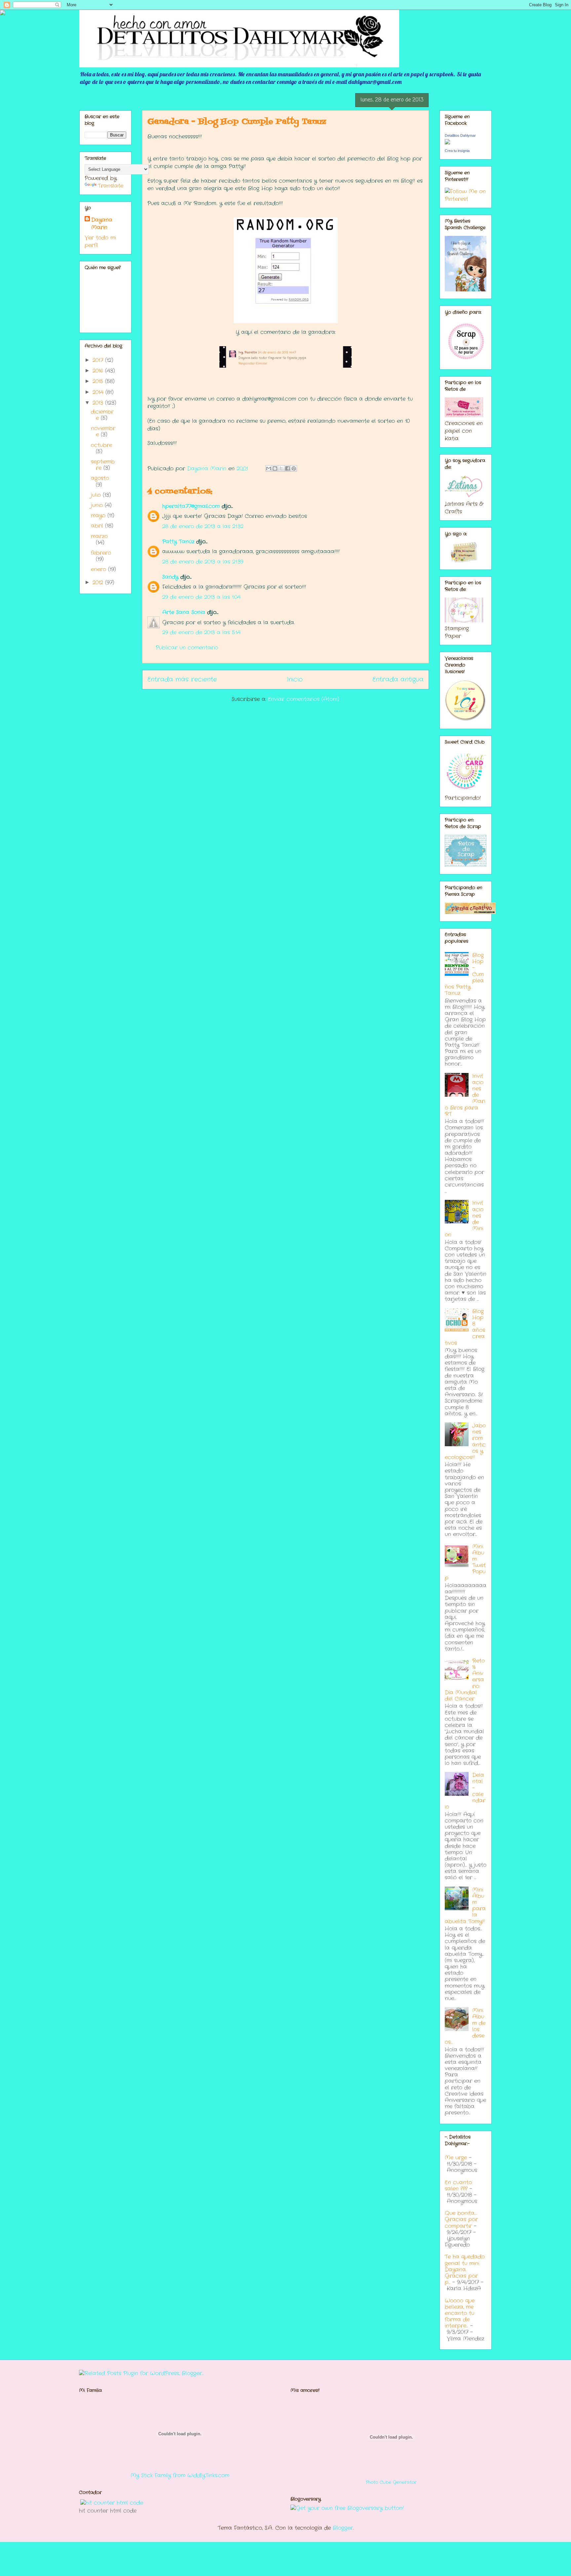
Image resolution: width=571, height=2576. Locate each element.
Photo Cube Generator (391, 2482)
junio (98, 505)
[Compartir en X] (281, 468)
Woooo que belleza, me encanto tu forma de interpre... (460, 2313)
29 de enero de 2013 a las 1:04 (201, 597)
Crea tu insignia (457, 151)
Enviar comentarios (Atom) (304, 699)
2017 (99, 360)
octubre (101, 445)
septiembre (103, 465)
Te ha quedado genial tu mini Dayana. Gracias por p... (465, 2269)
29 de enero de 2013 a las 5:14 (201, 632)
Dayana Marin (102, 224)
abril (98, 526)
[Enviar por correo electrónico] (269, 468)
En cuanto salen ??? (458, 2186)
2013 (99, 403)
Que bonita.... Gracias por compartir (461, 2219)
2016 (99, 371)
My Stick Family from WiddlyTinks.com (180, 2475)
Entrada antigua (398, 680)
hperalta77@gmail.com (191, 506)
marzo (99, 536)
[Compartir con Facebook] (287, 468)
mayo (99, 515)
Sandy (170, 577)
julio (97, 495)
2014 (99, 392)
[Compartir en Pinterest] (294, 468)
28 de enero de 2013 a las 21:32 (203, 526)
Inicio (295, 680)
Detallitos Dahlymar (460, 135)
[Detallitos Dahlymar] (447, 143)
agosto (100, 478)
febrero (101, 553)
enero (99, 569)
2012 (99, 583)
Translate (111, 186)
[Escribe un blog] (275, 468)
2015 (99, 381)
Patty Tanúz (178, 542)
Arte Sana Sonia (184, 612)
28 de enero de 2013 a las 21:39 (203, 562)
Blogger (343, 2528)
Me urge (456, 2158)
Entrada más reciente (182, 680)
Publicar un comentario (187, 648)
